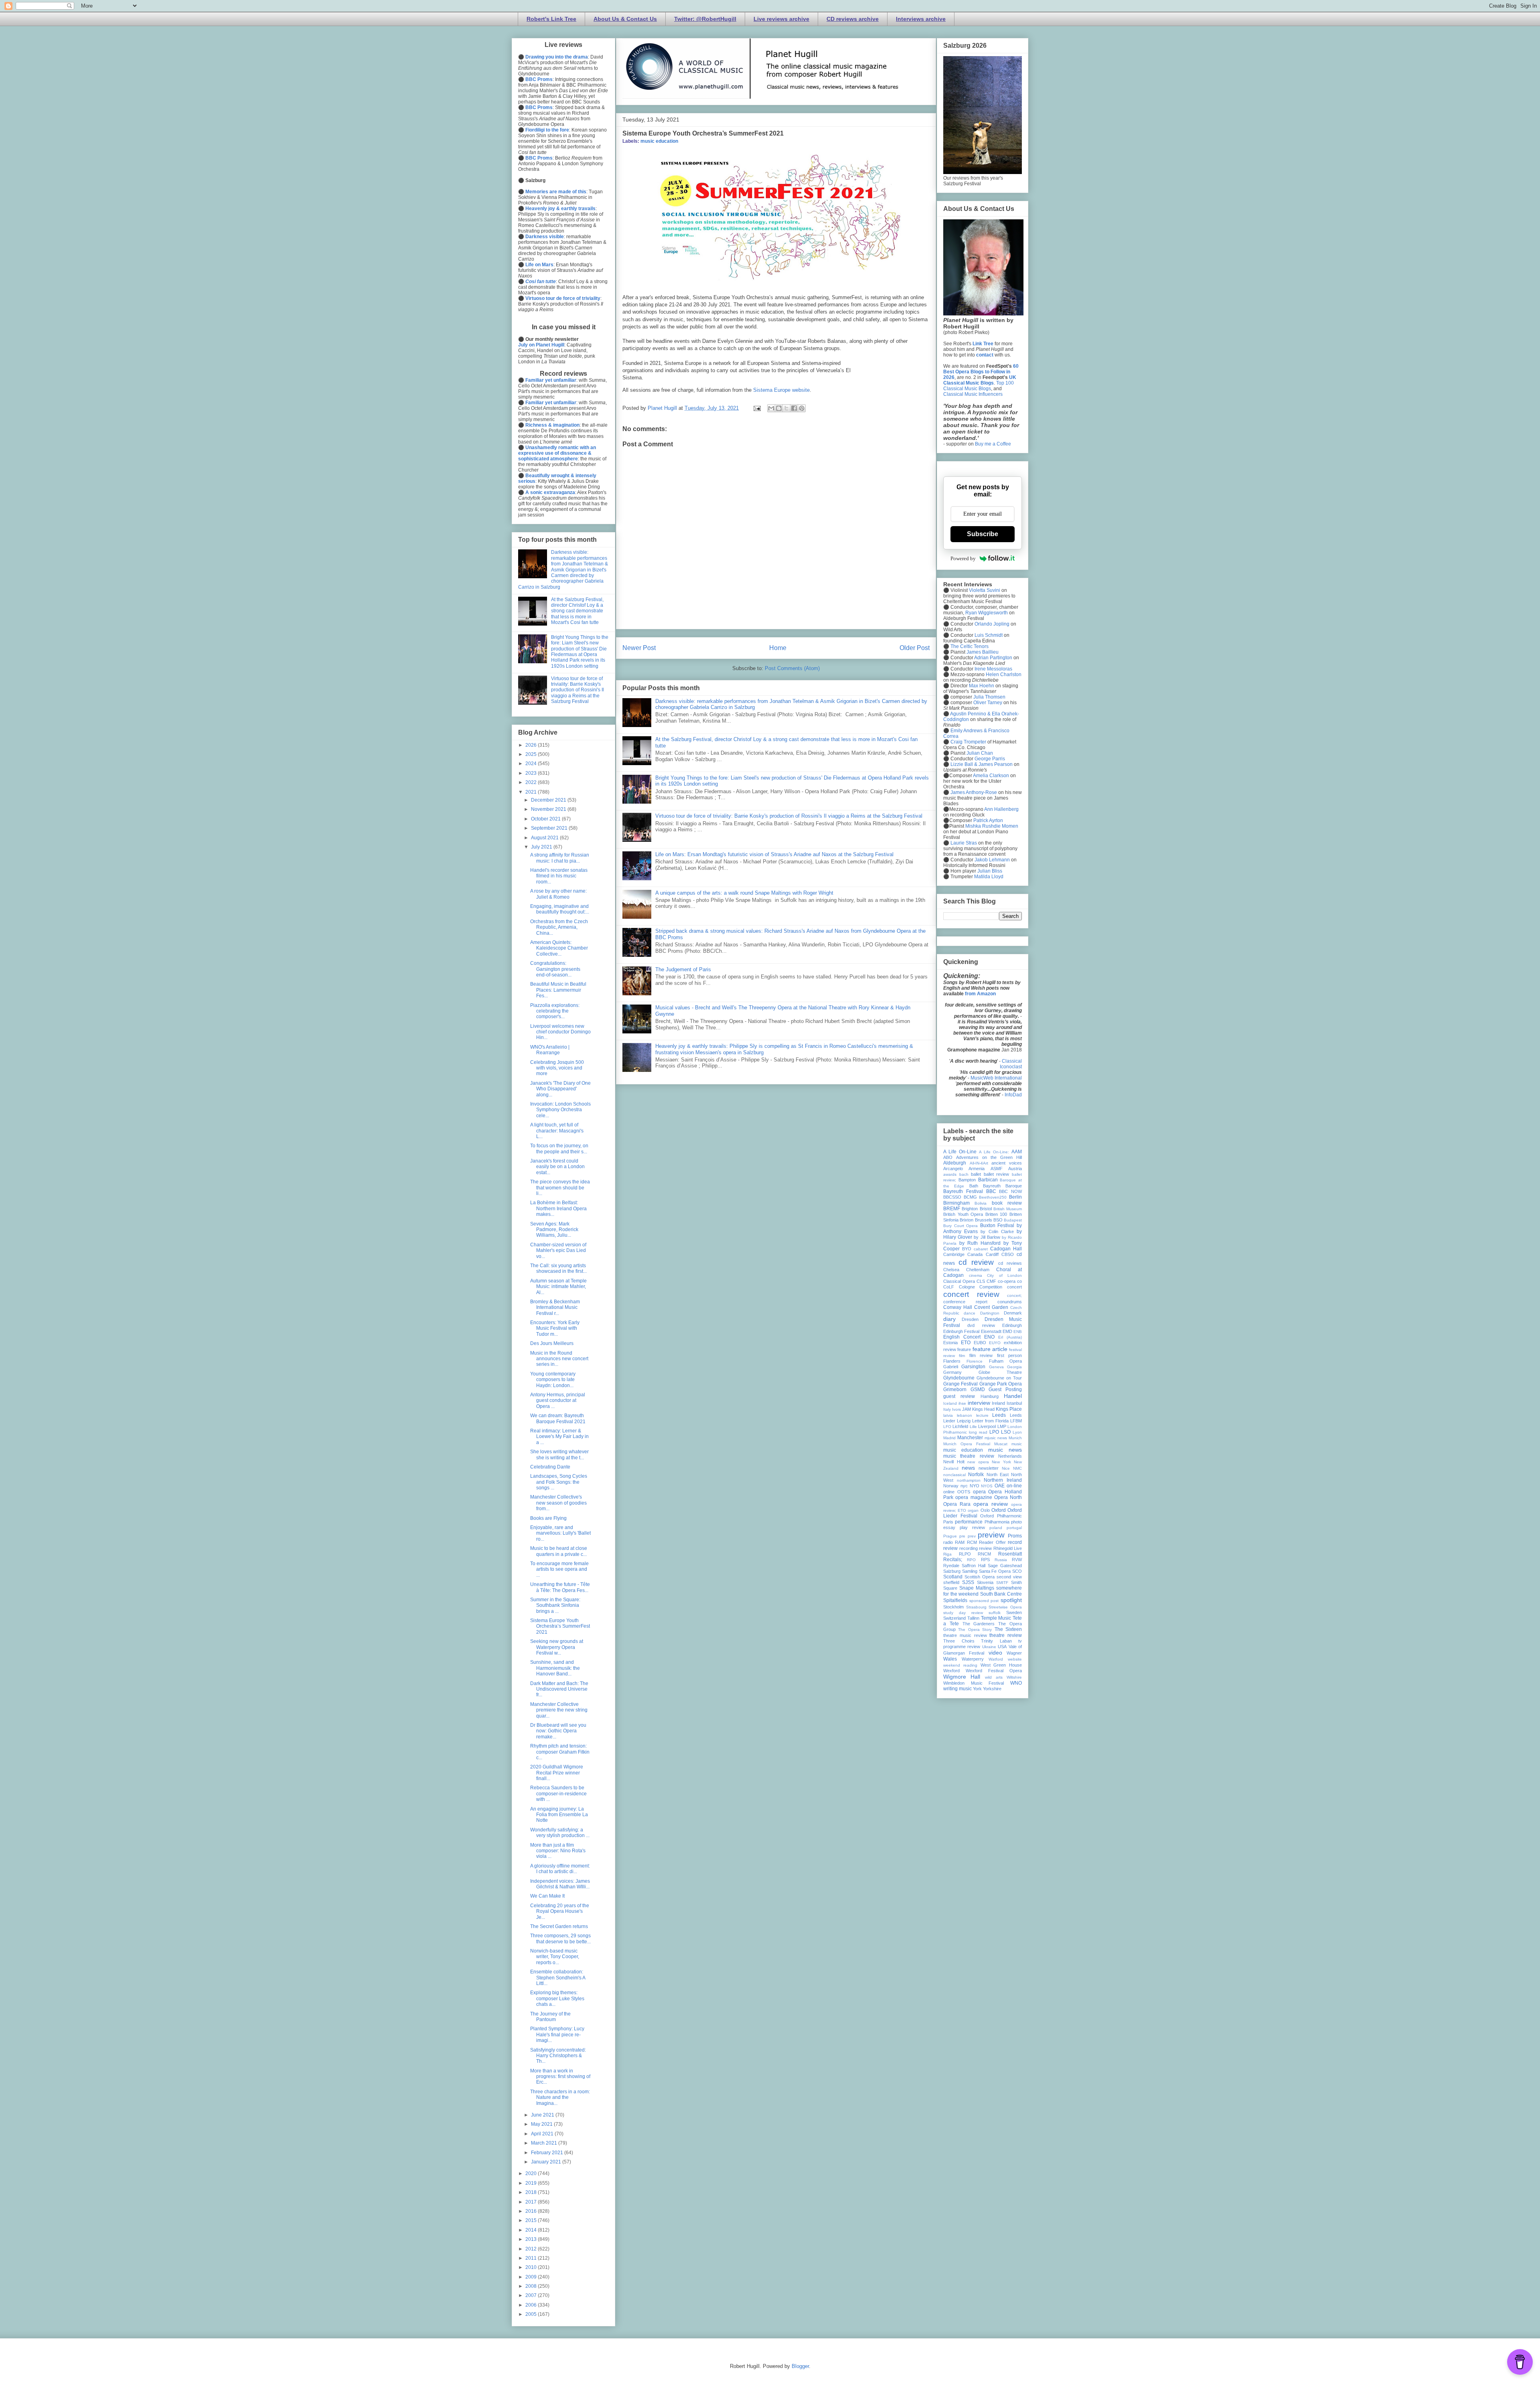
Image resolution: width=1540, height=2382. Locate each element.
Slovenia (985, 1582)
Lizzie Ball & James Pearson (982, 764)
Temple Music (996, 1618)
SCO (1017, 1571)
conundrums (1010, 1302)
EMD (1007, 1331)
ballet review (997, 1174)
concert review (971, 1294)
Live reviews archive (781, 19)
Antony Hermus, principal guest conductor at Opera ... (558, 1401)
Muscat (1001, 1444)
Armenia (977, 1169)
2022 (532, 782)
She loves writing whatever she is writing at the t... (559, 1454)
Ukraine (989, 1647)
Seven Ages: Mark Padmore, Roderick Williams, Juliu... (554, 1230)
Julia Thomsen (989, 697)
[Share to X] (786, 408)
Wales (950, 1659)
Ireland (998, 1403)
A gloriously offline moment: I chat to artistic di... (560, 1869)
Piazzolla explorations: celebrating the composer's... (555, 1011)
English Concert (962, 1337)
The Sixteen (1008, 1629)
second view (1009, 1577)
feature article (990, 1349)
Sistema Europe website (781, 390)
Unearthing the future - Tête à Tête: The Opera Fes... (560, 1587)
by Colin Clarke (997, 1232)
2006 (532, 2305)
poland (996, 1528)
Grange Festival (960, 1384)
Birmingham (956, 1203)
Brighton (970, 1209)
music (1017, 1444)
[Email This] (771, 408)
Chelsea (951, 1270)
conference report (965, 1302)
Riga (947, 1554)
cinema (976, 1275)
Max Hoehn (982, 686)
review (985, 1548)
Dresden (970, 1319)
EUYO (995, 1343)
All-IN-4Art (979, 1163)
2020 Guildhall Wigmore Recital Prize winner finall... (557, 1773)
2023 (532, 773)
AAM (1017, 1152)
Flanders (952, 1361)
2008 (532, 2286)
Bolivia (981, 1203)
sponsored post (984, 1601)
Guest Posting (1005, 1389)
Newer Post (639, 648)
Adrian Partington (993, 658)
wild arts (994, 1677)
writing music (957, 1689)
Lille (973, 1427)
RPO (971, 1560)
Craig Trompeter (968, 742)
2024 (532, 764)
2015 (532, 2220)
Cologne (967, 1287)
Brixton (967, 1220)
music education (659, 141)
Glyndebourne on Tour (999, 1378)
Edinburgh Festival (961, 1331)
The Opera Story (975, 1630)
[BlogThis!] (779, 408)
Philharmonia (997, 1522)
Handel (1013, 1396)
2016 (532, 2211)
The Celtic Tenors (970, 646)
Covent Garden (991, 1307)
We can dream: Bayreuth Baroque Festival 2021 (558, 1418)
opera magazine (974, 1497)
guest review (959, 1396)
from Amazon (980, 994)
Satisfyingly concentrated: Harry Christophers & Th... (558, 2056)
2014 (532, 2230)
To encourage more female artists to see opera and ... (559, 1569)
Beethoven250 (993, 1197)
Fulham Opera (1005, 1361)
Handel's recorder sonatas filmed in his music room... (559, 876)
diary (949, 1319)
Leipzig (964, 1421)
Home (778, 648)
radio (948, 1542)
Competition (991, 1287)
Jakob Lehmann (992, 860)
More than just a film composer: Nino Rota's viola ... (558, 1851)
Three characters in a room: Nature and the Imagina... (560, 2097)
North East (998, 1475)
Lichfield (960, 1426)
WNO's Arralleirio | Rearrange (550, 1050)
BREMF (952, 1209)
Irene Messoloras (993, 669)
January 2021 (547, 2162)
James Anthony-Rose (974, 792)
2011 (532, 2258)
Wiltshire (1014, 1677)
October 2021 (546, 819)
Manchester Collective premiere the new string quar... (559, 1710)
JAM (967, 1409)
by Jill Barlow (987, 1237)
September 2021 (550, 828)
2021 (532, 792)
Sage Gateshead (1005, 1566)
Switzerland (954, 1618)
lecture (982, 1415)
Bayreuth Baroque (1002, 1186)
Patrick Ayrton (988, 820)
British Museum (1008, 1209)
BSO (998, 1220)
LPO (994, 1432)
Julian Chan (980, 753)
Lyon (1017, 1432)
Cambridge (954, 1254)
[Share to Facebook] (794, 408)
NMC (1017, 1468)
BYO (967, 1249)
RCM (972, 1542)
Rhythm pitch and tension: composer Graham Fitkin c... (560, 1752)
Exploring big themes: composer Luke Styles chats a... (557, 1998)
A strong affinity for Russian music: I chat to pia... (560, 858)
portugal (1014, 1528)
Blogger (800, 2366)
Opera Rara (957, 1504)
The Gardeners (979, 1624)
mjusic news (996, 1438)
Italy (947, 1409)
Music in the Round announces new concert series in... (559, 1359)
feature (964, 1349)
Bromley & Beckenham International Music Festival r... (555, 1307)
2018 (532, 2192)
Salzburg (952, 1571)
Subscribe (983, 534)
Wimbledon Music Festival (974, 1683)
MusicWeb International (996, 1078)
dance (970, 1313)
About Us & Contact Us (625, 19)
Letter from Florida (990, 1421)
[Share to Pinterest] (802, 408)
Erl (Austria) (1010, 1337)
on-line (1014, 1486)
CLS (981, 1281)
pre (962, 1536)
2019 (532, 2183)
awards (950, 1174)
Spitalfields (955, 1600)
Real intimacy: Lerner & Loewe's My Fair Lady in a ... (559, 1437)
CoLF (949, 1287)
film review (981, 1355)
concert (1014, 1287)
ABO (948, 1157)
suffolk (995, 1613)
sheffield (951, 1582)
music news (1005, 1450)
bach (964, 1174)
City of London (1004, 1275)
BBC (991, 1191)
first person (1009, 1355)
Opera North (1008, 1497)
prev (972, 1536)
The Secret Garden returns (559, 1926)
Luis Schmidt (989, 635)
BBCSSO (952, 1197)
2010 (532, 2267)
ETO (966, 1343)
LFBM (1016, 1421)
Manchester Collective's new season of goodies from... (558, 1503)
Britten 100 (996, 1214)
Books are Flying (548, 1518)
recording (969, 1548)
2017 (532, 2202)
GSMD (978, 1389)
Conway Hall (958, 1307)
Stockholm (953, 1607)
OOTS (964, 1492)
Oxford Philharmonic (1001, 1516)
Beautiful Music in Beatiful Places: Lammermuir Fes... (558, 990)
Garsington (973, 1367)
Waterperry (973, 1659)
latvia (948, 1415)
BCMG (970, 1197)
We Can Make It (547, 1896)
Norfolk (976, 1475)
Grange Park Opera (1001, 1384)
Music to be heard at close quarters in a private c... (559, 1551)
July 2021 (542, 847)
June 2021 (543, 2115)
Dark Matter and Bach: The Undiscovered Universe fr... (559, 1689)
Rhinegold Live (1008, 1548)
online (949, 1492)
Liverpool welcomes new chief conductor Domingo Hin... (560, 1032)
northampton (969, 1480)
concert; (1014, 1295)
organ (973, 1510)
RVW (1017, 1560)
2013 (532, 2239)
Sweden (1014, 1612)
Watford (996, 1659)
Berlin (1015, 1197)
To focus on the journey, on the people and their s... (559, 1148)
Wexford (951, 1671)
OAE (1000, 1486)
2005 (532, 2314)
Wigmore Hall (962, 1677)
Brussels (984, 1220)
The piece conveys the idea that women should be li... (560, 1188)
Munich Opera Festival (967, 1444)
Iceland (950, 1403)
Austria (1015, 1169)
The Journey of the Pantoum (550, 2017)
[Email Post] (757, 408)
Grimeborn (955, 1389)
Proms (1015, 1536)
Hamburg (990, 1396)
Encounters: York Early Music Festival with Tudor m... (555, 1328)
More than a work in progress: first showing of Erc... (560, 2077)
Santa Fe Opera (995, 1571)
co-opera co (1010, 1281)
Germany (952, 1372)
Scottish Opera (980, 1577)
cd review (976, 1262)
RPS (985, 1560)
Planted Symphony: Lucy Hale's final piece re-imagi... (557, 2035)
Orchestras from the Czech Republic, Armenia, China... (559, 927)
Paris (948, 1522)
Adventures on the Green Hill (989, 1157)
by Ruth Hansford (980, 1243)
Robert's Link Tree (551, 19)
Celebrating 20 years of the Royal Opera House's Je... (560, 1911)
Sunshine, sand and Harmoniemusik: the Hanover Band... (555, 1668)
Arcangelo (953, 1169)
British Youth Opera (963, 1214)
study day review (963, 1613)
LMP (1002, 1426)
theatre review (1006, 1635)
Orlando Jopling (992, 624)
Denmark (1013, 1313)
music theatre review (969, 1456)
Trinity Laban (996, 1641)
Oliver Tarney (988, 703)
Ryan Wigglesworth (987, 613)
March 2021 (545, 2143)
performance (969, 1522)
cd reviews (1010, 1263)
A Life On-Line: (994, 1152)
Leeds (999, 1415)
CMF (991, 1281)
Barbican (988, 1180)
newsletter (989, 1468)
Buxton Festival (997, 1225)
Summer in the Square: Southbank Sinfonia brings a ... (555, 1605)
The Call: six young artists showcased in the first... (558, 1268)
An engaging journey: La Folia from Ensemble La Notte (559, 1815)
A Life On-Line (960, 1152)
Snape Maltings (977, 1588)
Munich (1015, 1438)
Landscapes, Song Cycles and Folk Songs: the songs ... (559, 1482)
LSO (1006, 1432)
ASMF (997, 1169)
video (995, 1653)
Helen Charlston (1004, 674)
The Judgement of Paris (683, 969)
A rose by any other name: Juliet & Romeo (558, 894)
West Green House (1001, 1665)
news (968, 1468)
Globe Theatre (1000, 1372)
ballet (976, 1174)
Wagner (1014, 1653)
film (962, 1356)
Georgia (1014, 1367)
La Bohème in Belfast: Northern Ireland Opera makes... (558, 1208)
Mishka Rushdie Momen (992, 826)
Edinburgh (1012, 1325)
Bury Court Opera (960, 1226)
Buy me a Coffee (993, 444)
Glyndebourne (959, 1378)
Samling (970, 1571)
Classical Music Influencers (973, 394)
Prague (950, 1536)
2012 (532, 2249)
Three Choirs (959, 1641)
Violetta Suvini (985, 590)
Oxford (999, 1510)
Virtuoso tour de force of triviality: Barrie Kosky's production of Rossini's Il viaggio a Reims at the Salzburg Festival (789, 816)
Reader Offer (992, 1542)
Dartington (990, 1313)
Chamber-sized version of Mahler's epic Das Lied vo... (558, 1251)
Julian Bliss (990, 871)
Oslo (985, 1510)
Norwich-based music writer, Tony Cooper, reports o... (555, 1957)
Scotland (953, 1577)
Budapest (1013, 1220)
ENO (989, 1337)
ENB (1018, 1332)
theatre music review (965, 1635)
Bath (974, 1186)
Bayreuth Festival (963, 1191)
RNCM (984, 1554)
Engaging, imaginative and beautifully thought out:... (560, 909)
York (977, 1689)
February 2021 (548, 2153)
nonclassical (954, 1475)
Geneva (996, 1367)
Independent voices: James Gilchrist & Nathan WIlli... (560, 1884)
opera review (991, 1504)
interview (979, 1403)
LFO (947, 1427)
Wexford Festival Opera (994, 1671)
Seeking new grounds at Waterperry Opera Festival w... (557, 1647)
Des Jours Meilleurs (552, 1343)
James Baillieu (983, 652)
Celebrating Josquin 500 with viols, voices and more (557, 1068)
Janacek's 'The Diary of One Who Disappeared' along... (560, 1089)
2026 (532, 745)
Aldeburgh (955, 1163)
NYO (975, 1486)
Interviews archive (921, 19)
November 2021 (549, 809)
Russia (1001, 1560)
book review (1007, 1203)
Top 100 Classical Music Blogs (979, 386)
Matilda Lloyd (989, 877)
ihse (962, 1403)
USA (1002, 1647)
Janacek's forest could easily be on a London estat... (557, 1167)
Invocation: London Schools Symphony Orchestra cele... (560, 1110)
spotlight (1011, 1600)
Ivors (956, 1409)
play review (972, 1527)
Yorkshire (992, 1689)
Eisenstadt (991, 1331)
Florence (975, 1361)
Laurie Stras (963, 843)
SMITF (1002, 1583)
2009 (532, 2277)
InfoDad (1013, 1095)
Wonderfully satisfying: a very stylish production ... (560, 1833)
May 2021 (542, 2124)
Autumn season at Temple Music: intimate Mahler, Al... (558, 1287)
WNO (1016, 1683)
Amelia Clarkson (991, 776)
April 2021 (543, 2134)
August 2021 (545, 838)
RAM (960, 1542)
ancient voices (1007, 1163)
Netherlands (1010, 1456)
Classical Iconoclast (1011, 1064)
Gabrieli (951, 1367)
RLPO (965, 1554)
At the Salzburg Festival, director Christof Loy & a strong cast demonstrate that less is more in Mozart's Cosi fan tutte (577, 611)
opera (979, 1492)
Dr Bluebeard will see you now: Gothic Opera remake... (558, 1731)
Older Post (915, 648)
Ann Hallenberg (1001, 809)
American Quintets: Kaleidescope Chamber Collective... (559, 948)
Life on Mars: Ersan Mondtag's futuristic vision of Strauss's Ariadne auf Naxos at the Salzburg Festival (774, 854)
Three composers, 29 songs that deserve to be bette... (560, 1938)
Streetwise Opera (1005, 1607)
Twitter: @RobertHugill (705, 19)
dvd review (981, 1325)
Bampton (967, 1180)
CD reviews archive (853, 19)
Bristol (986, 1209)
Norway (951, 1486)
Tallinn (973, 1618)
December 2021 (549, 800)
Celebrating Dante (550, 1467)
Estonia (950, 1343)
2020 (532, 2173)
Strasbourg (976, 1607)
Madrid (949, 1438)
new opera (978, 1462)
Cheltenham (978, 1270)
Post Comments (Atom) (792, 668)
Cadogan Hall (1006, 1249)
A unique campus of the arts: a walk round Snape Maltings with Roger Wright (744, 893)
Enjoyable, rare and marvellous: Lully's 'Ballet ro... (560, 1533)
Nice (1006, 1468)
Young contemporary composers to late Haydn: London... (553, 1380)
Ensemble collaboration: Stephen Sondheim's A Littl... (558, 1978)
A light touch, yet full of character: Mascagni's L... (557, 1131)
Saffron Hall (974, 1566)
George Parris (990, 759)
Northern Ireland (1003, 1480)
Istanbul (1014, 1403)
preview (991, 1535)
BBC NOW (1010, 1191)
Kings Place (1009, 1409)
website (1015, 1659)
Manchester (970, 1438)
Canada (975, 1254)
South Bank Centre (1001, 1594)
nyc (964, 1486)
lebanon (965, 1415)
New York (1001, 1462)
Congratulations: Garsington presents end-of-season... (555, 969)
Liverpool (987, 1426)
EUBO (980, 1343)
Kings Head (983, 1409)
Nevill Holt (954, 1462)
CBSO (1008, 1254)
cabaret (981, 1249)
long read (978, 1432)
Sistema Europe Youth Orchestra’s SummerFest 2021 (560, 1626)
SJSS (968, 1582)
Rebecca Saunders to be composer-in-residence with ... (558, 1794)
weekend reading (960, 1665)
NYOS (987, 1486)
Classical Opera (959, 1281)
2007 (532, 2295)
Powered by (963, 558)
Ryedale (951, 1566)
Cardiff (992, 1254)
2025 (532, 754)
